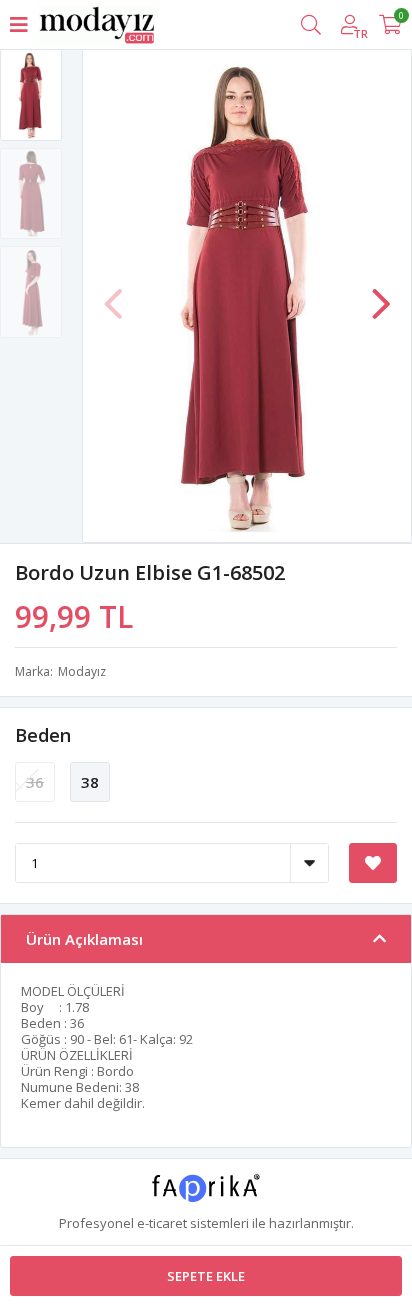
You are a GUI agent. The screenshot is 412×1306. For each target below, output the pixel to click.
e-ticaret (162, 1223)
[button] (381, 294)
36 (35, 782)
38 (90, 782)
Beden (43, 735)
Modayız (82, 671)
